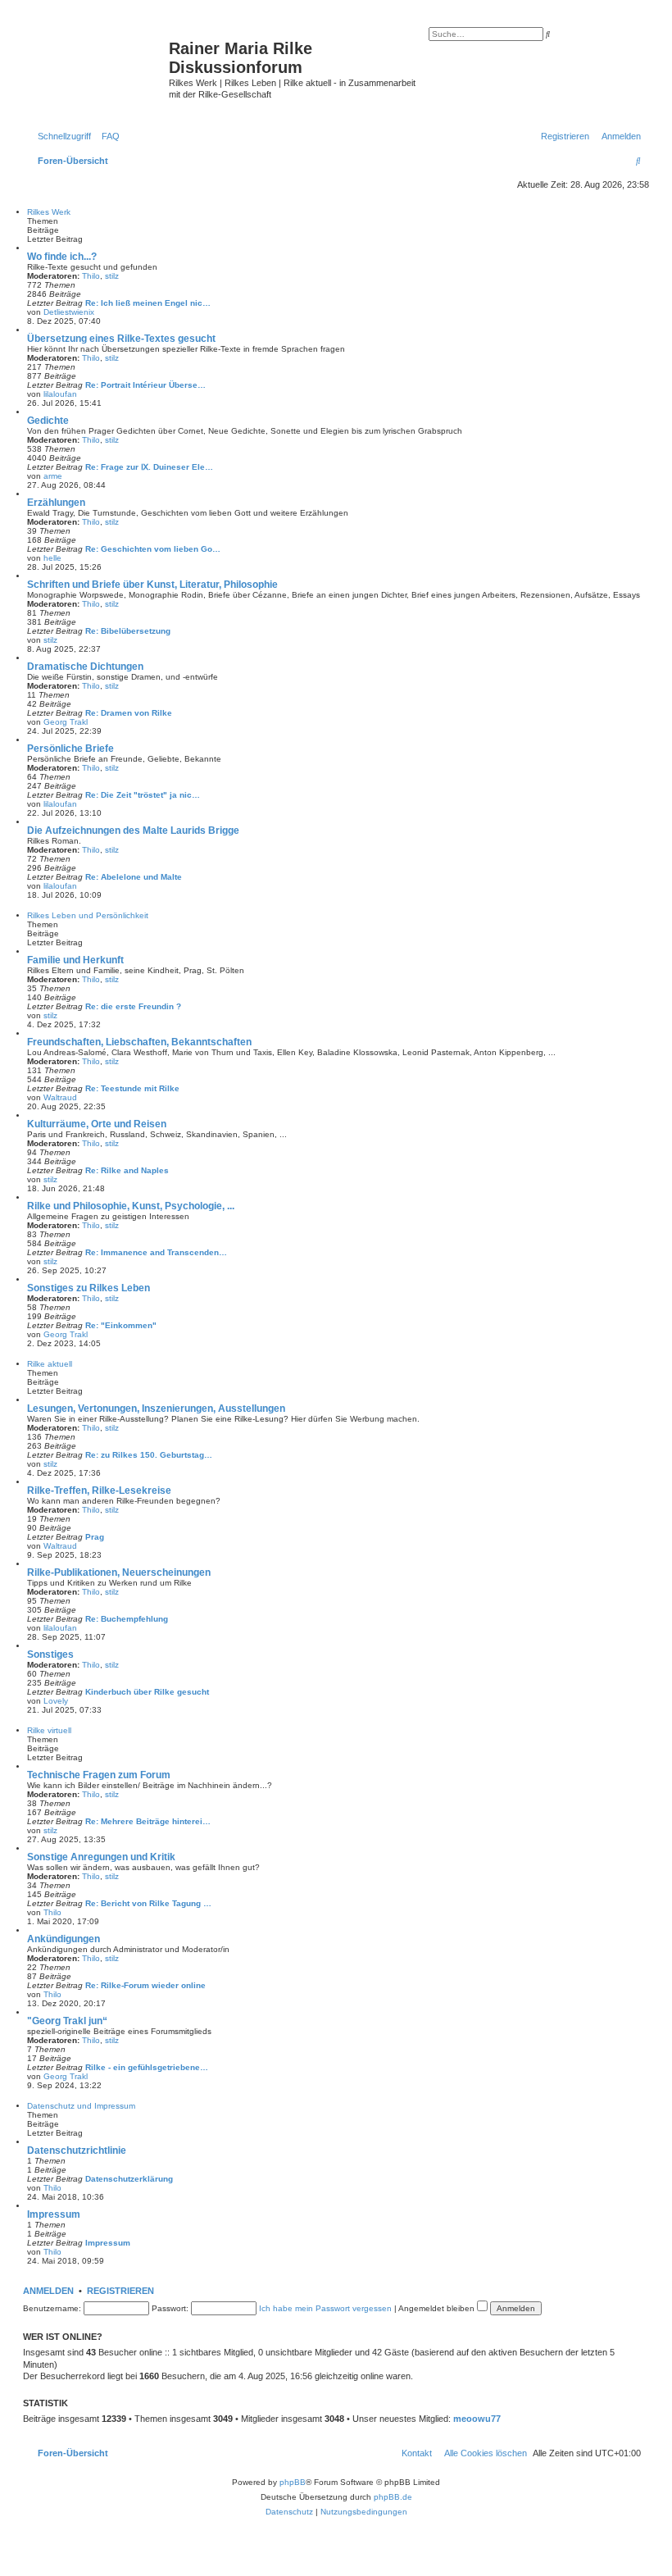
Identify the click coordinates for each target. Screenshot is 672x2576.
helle (52, 558)
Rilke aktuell (50, 1364)
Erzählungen (56, 503)
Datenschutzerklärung (129, 2179)
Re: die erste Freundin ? (133, 1006)
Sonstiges (50, 1654)
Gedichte (48, 421)
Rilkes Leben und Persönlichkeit (88, 915)
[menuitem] (107, 136)
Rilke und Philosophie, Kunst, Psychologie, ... (131, 1206)
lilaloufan (60, 394)
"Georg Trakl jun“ (67, 2021)
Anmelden (48, 2291)
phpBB (293, 2482)
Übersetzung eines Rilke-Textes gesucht (121, 339)
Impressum (54, 2214)
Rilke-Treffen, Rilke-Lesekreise (99, 1491)
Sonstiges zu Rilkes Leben (89, 1288)
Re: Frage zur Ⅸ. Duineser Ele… (149, 467)
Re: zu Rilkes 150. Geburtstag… (149, 1455)
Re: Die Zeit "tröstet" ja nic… (143, 795)
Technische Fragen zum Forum (99, 1775)
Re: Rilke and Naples (127, 1170)
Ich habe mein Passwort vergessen (325, 2308)
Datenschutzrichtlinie (77, 2150)
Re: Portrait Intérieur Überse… (145, 385)
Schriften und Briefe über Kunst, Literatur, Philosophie (152, 585)
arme (53, 476)
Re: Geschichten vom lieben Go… (153, 549)
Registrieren (120, 2291)
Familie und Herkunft (75, 960)
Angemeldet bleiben (438, 2308)
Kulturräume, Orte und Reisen (97, 1124)
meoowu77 (477, 2419)
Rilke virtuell (49, 1730)
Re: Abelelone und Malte (134, 877)
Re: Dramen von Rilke (129, 713)
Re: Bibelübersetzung (128, 631)
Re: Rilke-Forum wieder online (145, 1985)
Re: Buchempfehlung (127, 1619)
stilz (112, 276)
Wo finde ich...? (62, 257)
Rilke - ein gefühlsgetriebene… (147, 2067)
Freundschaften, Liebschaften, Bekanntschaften (139, 1042)
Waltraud (60, 1097)
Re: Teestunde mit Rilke (132, 1088)
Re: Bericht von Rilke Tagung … (148, 1903)
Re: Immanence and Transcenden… (156, 1252)
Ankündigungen (64, 1939)
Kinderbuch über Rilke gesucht (147, 1692)
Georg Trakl (66, 722)
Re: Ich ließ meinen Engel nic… (148, 303)
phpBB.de (393, 2497)
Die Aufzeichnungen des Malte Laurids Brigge (133, 831)
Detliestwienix (69, 312)
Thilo (91, 276)
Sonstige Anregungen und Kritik (101, 1857)
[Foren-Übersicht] (98, 61)
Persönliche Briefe (70, 749)
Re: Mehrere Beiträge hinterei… (148, 1821)
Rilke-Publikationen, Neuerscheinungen (119, 1572)
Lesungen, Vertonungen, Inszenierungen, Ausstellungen (156, 1409)
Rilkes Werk (49, 212)
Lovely (56, 1701)
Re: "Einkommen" (121, 1325)
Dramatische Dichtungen (85, 667)
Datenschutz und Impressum (81, 2106)
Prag (95, 1537)
